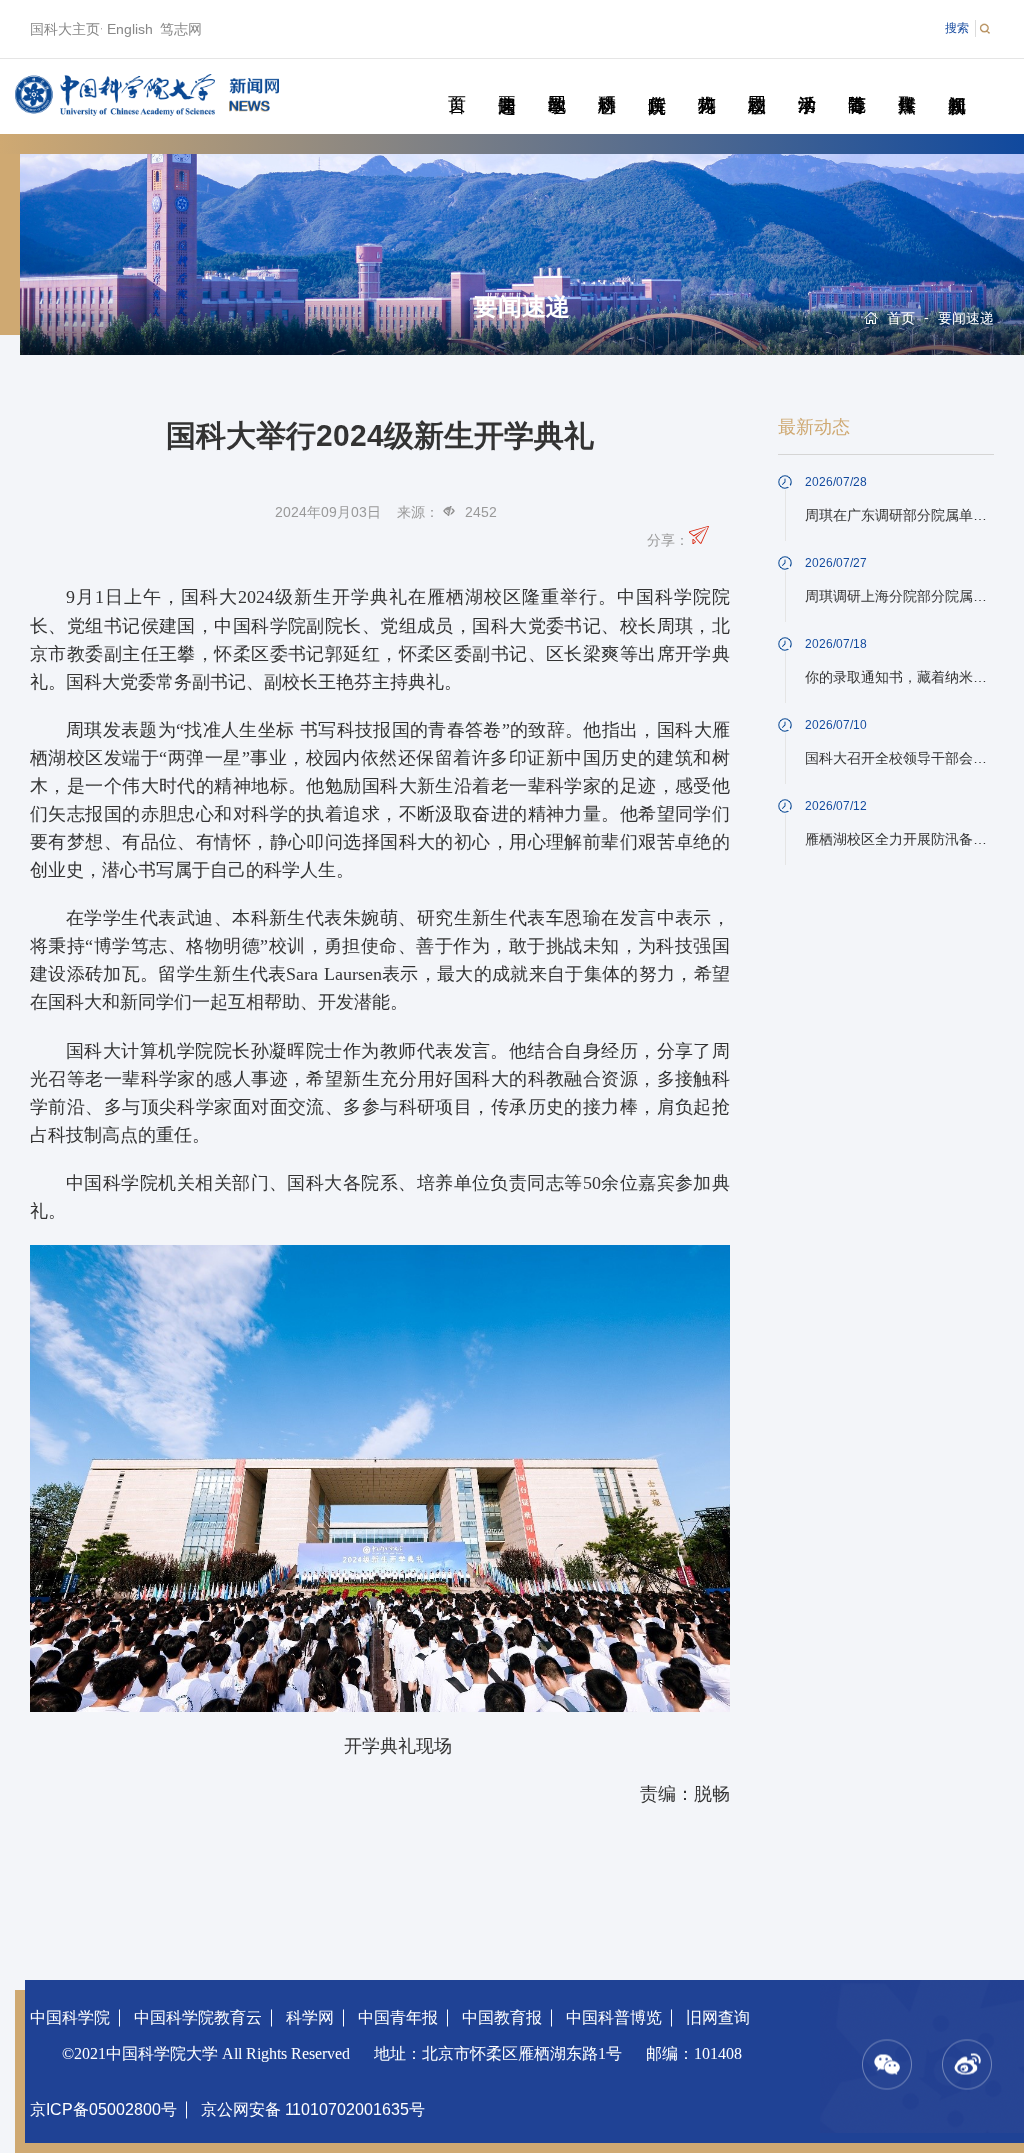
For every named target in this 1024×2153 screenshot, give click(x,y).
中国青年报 (398, 2017)
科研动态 (606, 82)
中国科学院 (70, 2017)
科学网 (310, 2017)
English (130, 29)
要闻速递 (506, 82)
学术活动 (806, 82)
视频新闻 (956, 82)
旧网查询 (718, 2017)
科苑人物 (706, 82)
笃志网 (181, 29)
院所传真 (656, 82)
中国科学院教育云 (198, 2017)
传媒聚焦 (906, 82)
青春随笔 (856, 82)
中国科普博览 (614, 2017)
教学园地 (556, 82)
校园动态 (756, 82)
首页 (456, 82)
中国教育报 (502, 2017)
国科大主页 (65, 29)
